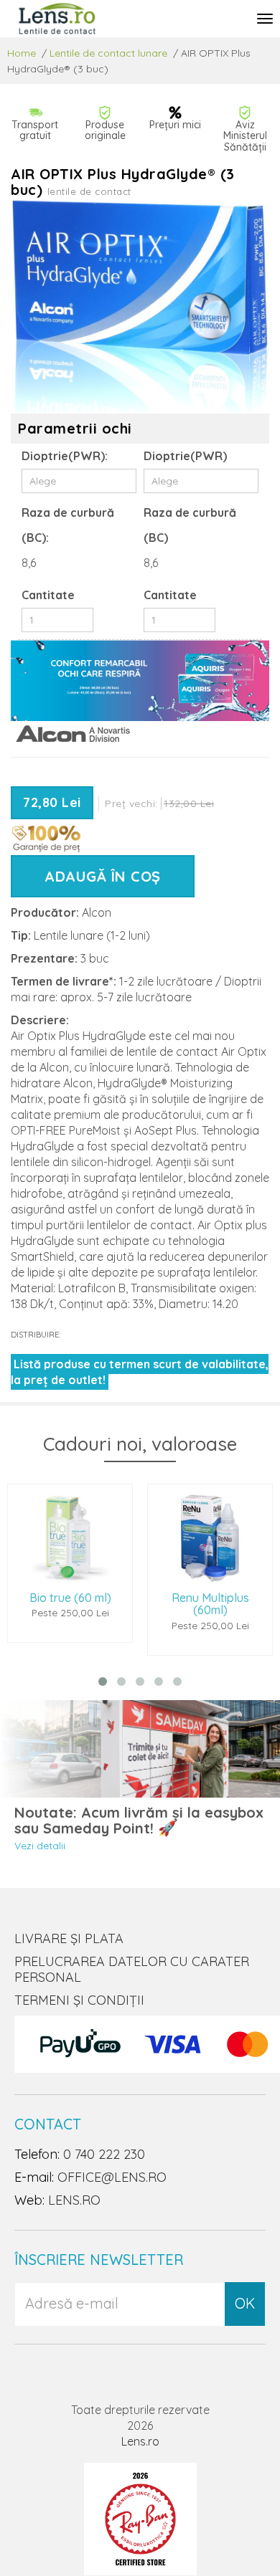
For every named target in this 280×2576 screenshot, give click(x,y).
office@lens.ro (112, 2177)
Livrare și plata (69, 1938)
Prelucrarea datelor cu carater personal (132, 1969)
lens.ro (74, 2200)
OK (245, 2303)
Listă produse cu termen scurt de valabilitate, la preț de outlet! (140, 1372)
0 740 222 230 (104, 2154)
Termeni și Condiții (79, 2000)
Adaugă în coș (103, 876)
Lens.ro (140, 2441)
